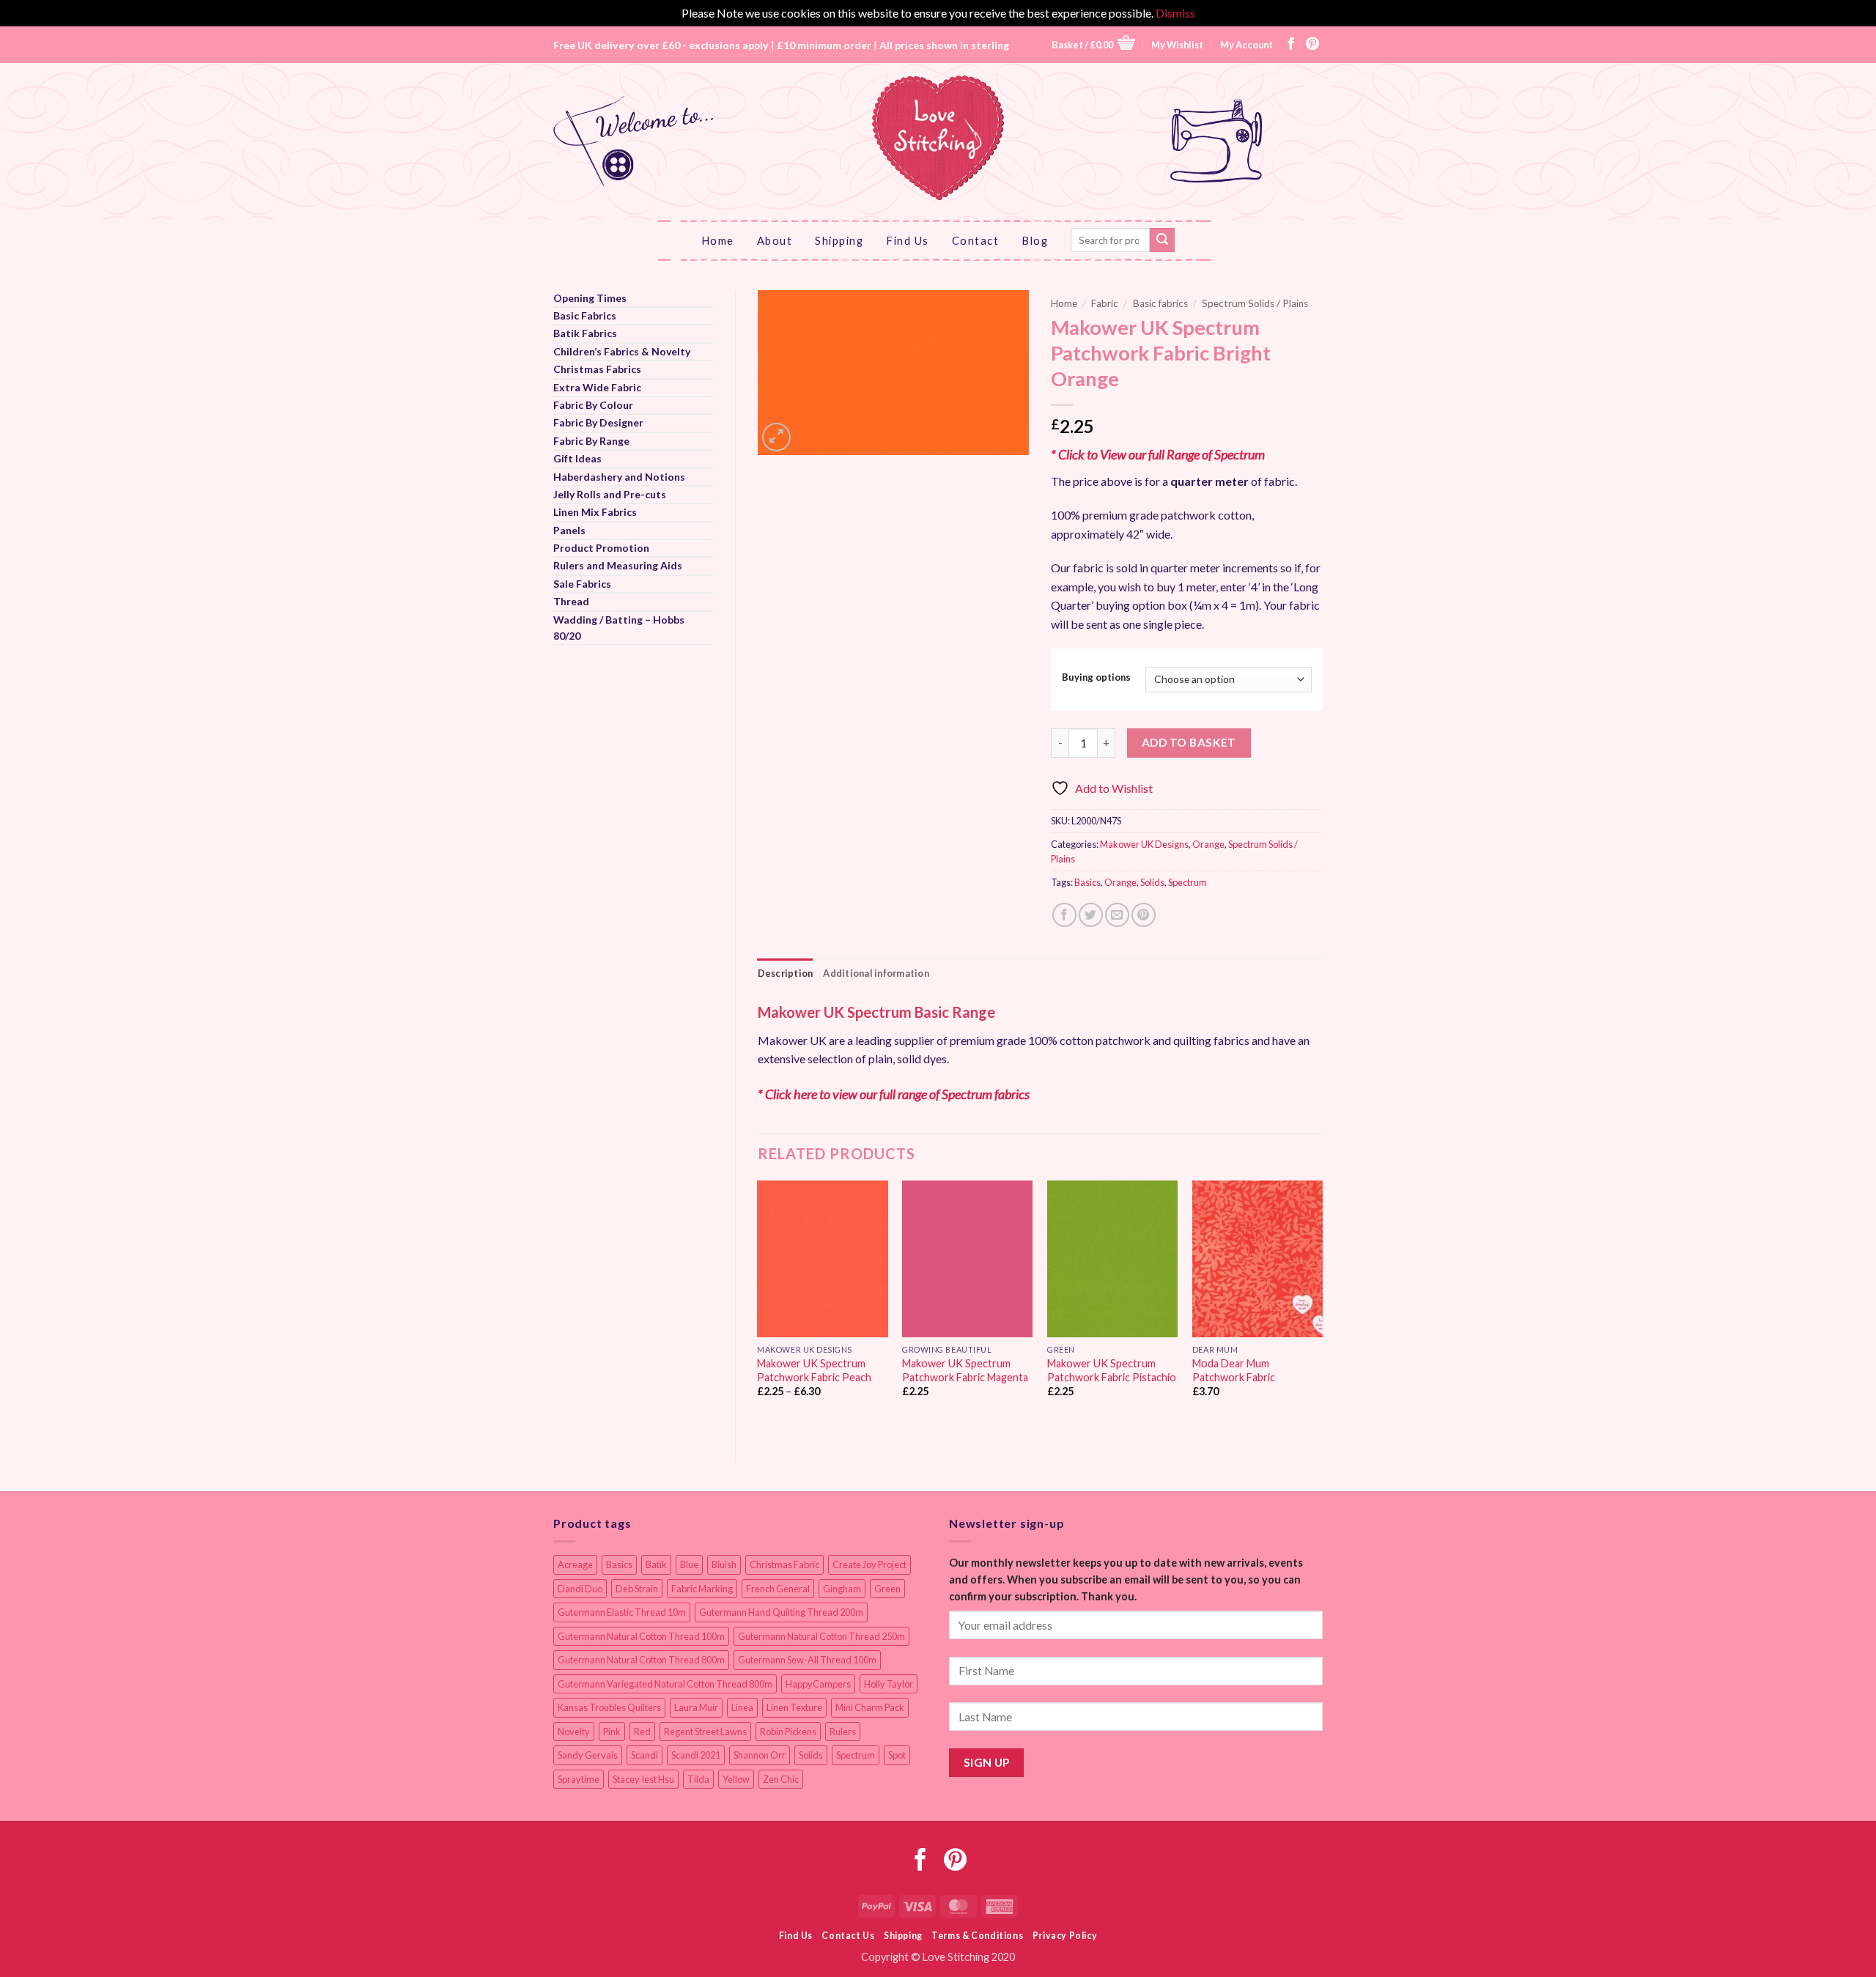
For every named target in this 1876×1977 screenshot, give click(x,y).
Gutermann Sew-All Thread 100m (807, 1660)
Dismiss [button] (1175, 13)
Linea (742, 1707)
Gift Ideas (577, 458)
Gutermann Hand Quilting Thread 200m (781, 1612)
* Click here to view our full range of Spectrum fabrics (894, 1094)
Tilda (698, 1779)
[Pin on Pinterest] (1144, 915)
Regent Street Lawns (705, 1732)
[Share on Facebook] (1064, 915)
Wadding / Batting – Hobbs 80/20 (619, 628)
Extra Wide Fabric (597, 387)
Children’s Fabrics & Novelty (622, 351)
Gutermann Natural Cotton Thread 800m (641, 1660)
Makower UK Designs (1144, 844)
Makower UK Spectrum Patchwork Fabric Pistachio (1112, 1370)
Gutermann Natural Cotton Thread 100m (641, 1636)
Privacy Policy (1065, 1936)
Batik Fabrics (585, 333)
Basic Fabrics (585, 315)
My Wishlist (1177, 45)
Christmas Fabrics (597, 369)
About (775, 240)
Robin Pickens (788, 1732)
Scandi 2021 (696, 1755)
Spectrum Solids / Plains (1255, 303)
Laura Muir (696, 1707)
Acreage (575, 1564)
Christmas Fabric (784, 1564)
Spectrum (1188, 882)
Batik (656, 1564)
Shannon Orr (760, 1755)
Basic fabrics (1160, 303)
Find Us (908, 240)
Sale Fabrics (582, 584)
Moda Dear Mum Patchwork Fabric (1234, 1370)
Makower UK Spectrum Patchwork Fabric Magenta (965, 1370)
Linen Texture (794, 1707)
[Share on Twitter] (1091, 915)
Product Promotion (601, 548)
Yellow (736, 1779)
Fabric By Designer (598, 422)
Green (887, 1589)
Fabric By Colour (593, 405)
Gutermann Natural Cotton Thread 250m (821, 1636)
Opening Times (590, 298)
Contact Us (848, 1936)
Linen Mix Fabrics (595, 512)
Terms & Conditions (977, 1936)
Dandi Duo (580, 1589)
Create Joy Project (869, 1564)
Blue (689, 1564)
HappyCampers (818, 1684)
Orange (1208, 844)
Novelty (574, 1732)
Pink (612, 1732)
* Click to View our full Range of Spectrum (1158, 454)
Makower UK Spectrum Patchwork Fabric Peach (814, 1370)
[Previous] (758, 1309)
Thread (571, 601)
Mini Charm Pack (870, 1707)
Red (642, 1732)
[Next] (1322, 1309)
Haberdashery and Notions (619, 477)
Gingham (842, 1589)
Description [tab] (786, 973)
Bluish (724, 1564)
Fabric (1105, 303)
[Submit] (1162, 240)
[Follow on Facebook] (1291, 45)
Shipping (839, 240)
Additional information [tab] (876, 973)
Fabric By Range (591, 441)
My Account (1247, 45)
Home (718, 240)
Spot (897, 1755)
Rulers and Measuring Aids (618, 565)
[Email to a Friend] (1117, 915)
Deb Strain (637, 1589)
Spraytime (579, 1779)
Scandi (645, 1755)
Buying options (1096, 678)
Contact (976, 240)
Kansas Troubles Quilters (609, 1707)
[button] (1093, 44)
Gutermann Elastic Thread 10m (622, 1612)
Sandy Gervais (588, 1755)
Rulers (843, 1732)
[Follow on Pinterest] (1312, 45)
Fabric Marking (702, 1589)
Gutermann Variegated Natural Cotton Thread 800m (665, 1684)
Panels (569, 530)
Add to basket (1189, 742)
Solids (1152, 882)
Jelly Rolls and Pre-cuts (610, 494)
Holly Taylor (889, 1684)
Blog (1035, 240)
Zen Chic (781, 1779)
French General (778, 1589)
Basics (1087, 882)
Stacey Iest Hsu (643, 1779)
